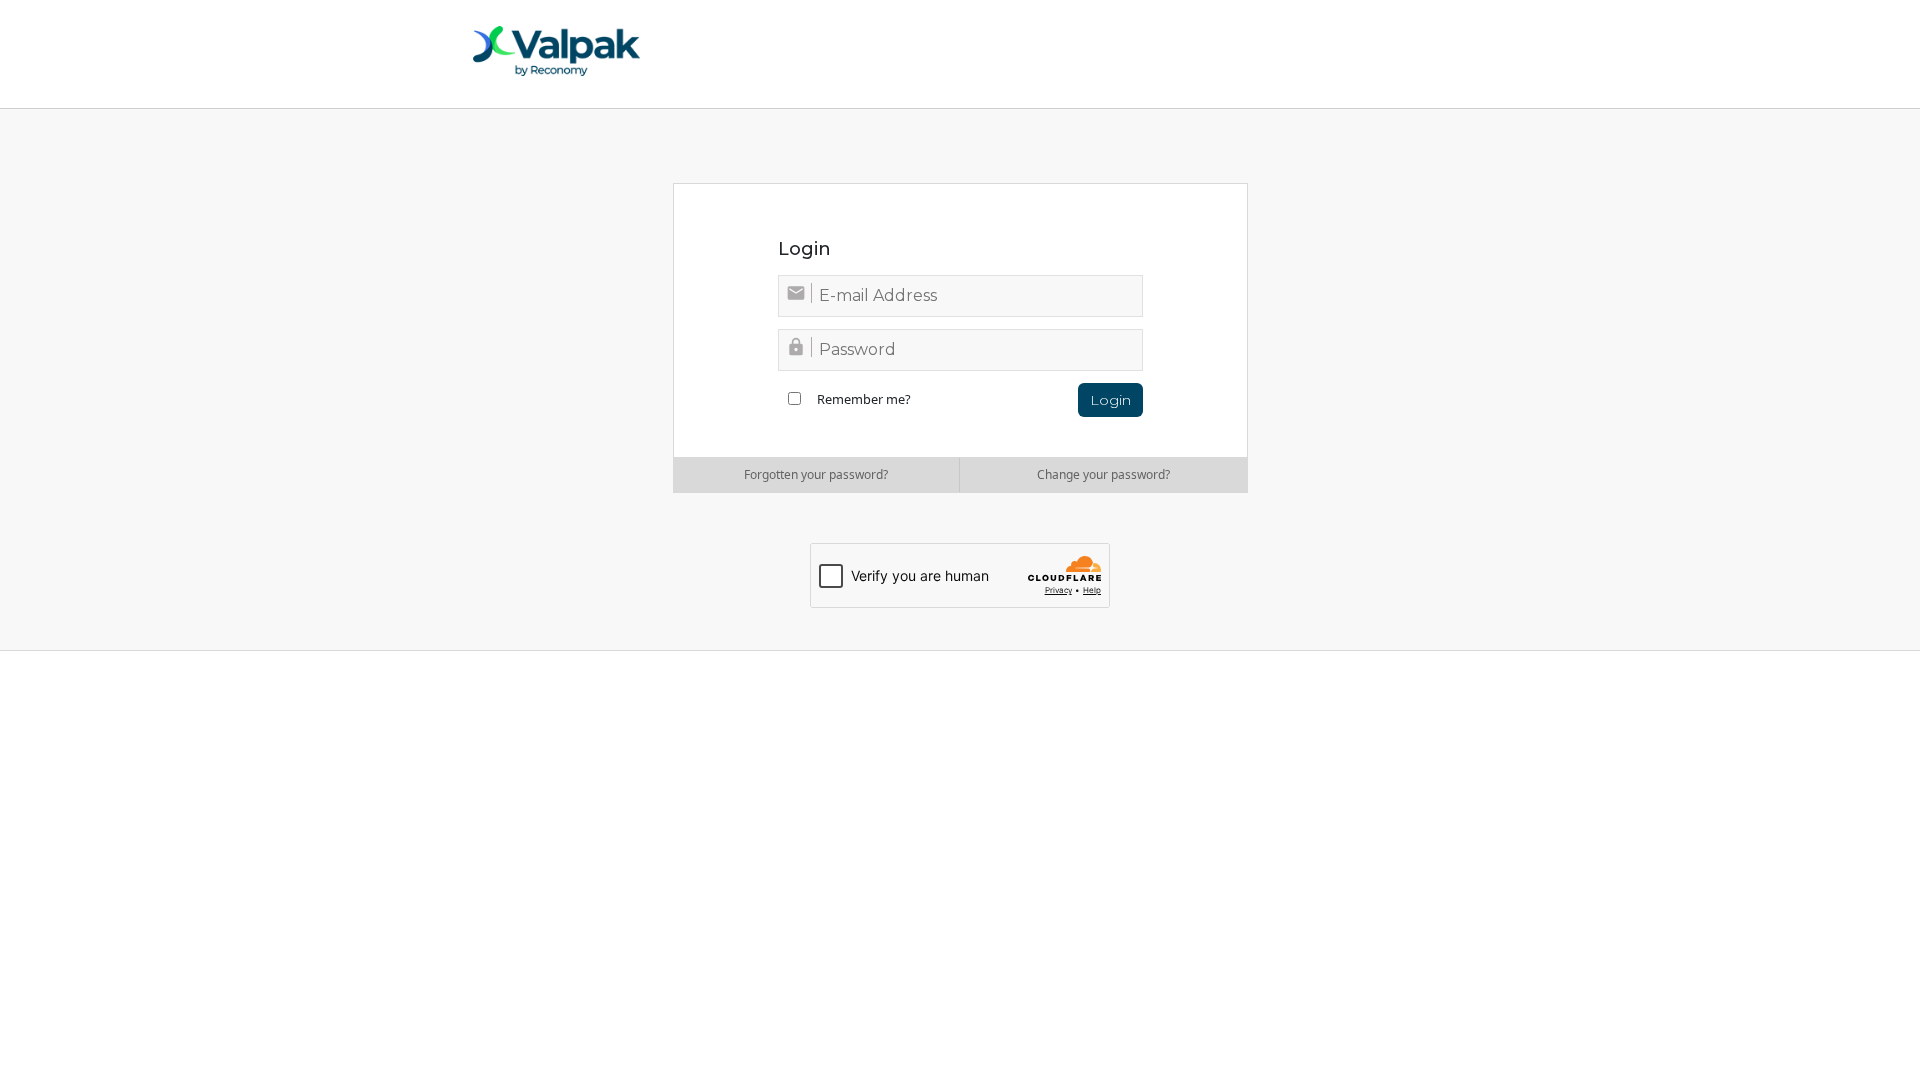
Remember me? (864, 399)
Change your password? (1103, 474)
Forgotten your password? (816, 474)
